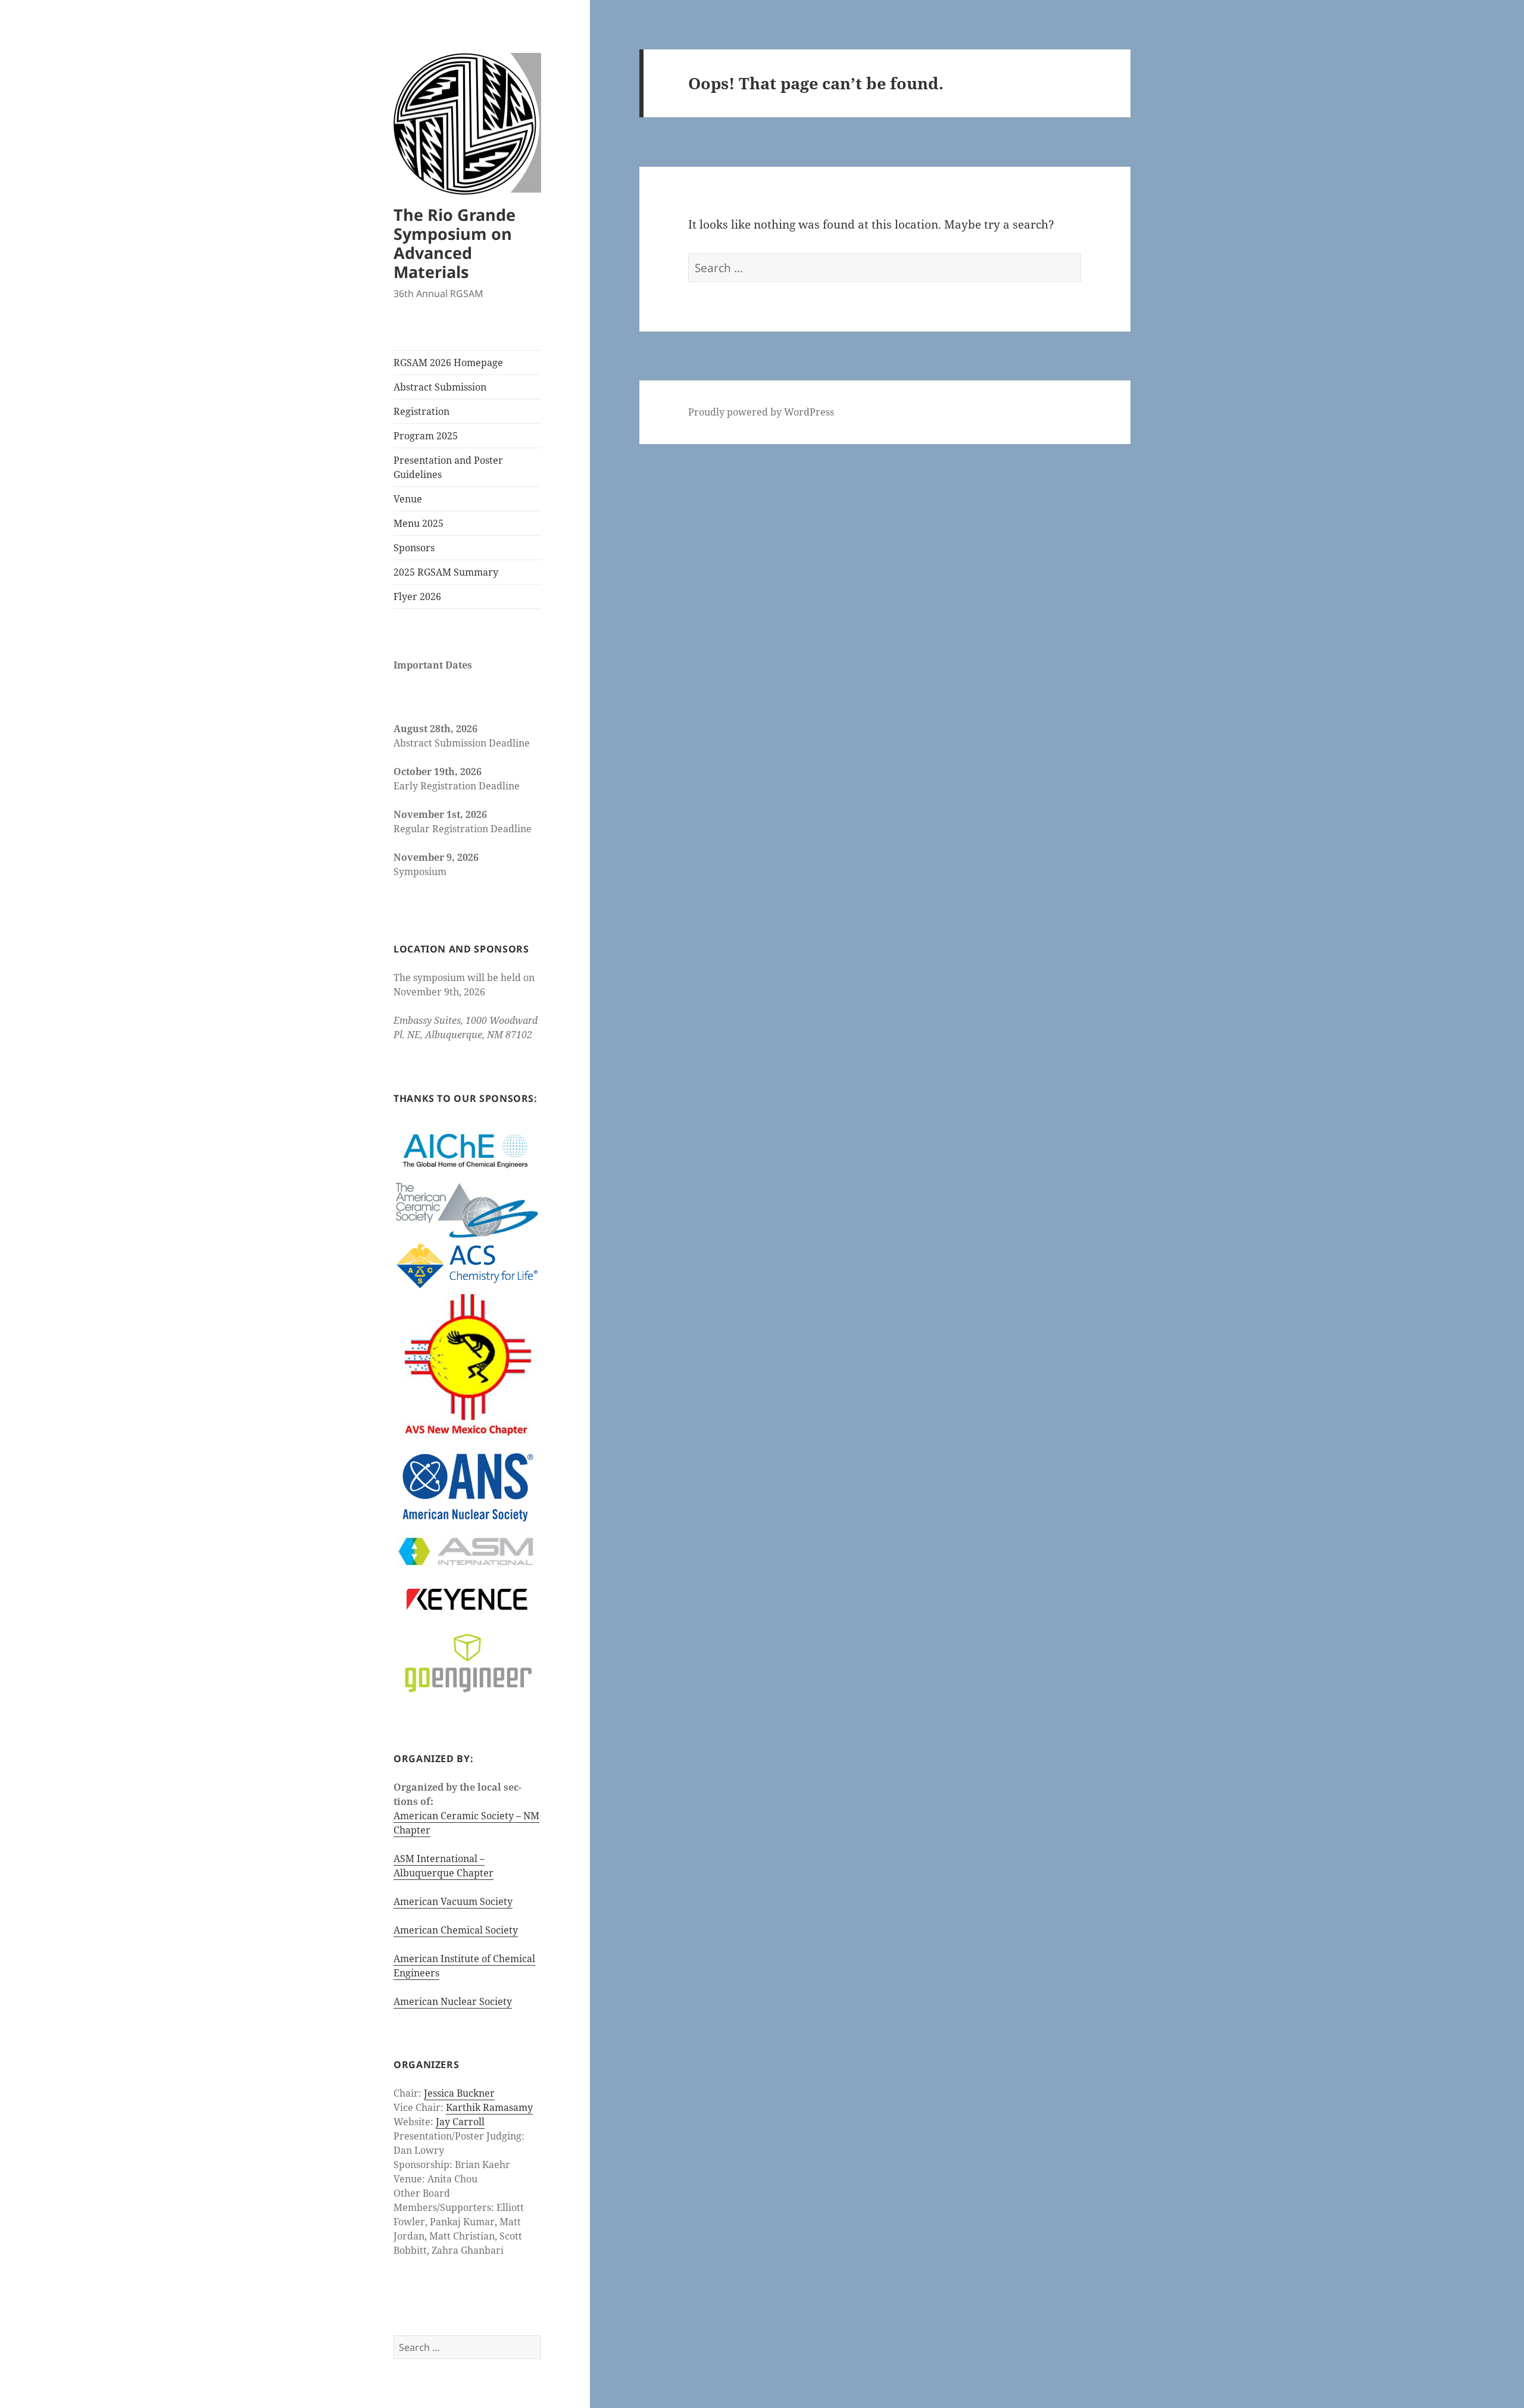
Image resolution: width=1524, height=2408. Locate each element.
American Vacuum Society (453, 1901)
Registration (421, 411)
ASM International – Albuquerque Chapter (444, 1866)
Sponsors (414, 548)
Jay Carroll (460, 2122)
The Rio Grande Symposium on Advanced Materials (455, 243)
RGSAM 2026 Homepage (448, 363)
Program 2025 (426, 436)
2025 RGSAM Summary (446, 572)
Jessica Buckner (459, 2093)
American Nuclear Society (453, 2001)
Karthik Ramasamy (489, 2107)
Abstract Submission (440, 387)
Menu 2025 (419, 523)
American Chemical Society (456, 1930)
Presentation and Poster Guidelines (448, 467)
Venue (408, 499)
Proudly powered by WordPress (761, 412)
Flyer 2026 (417, 596)
